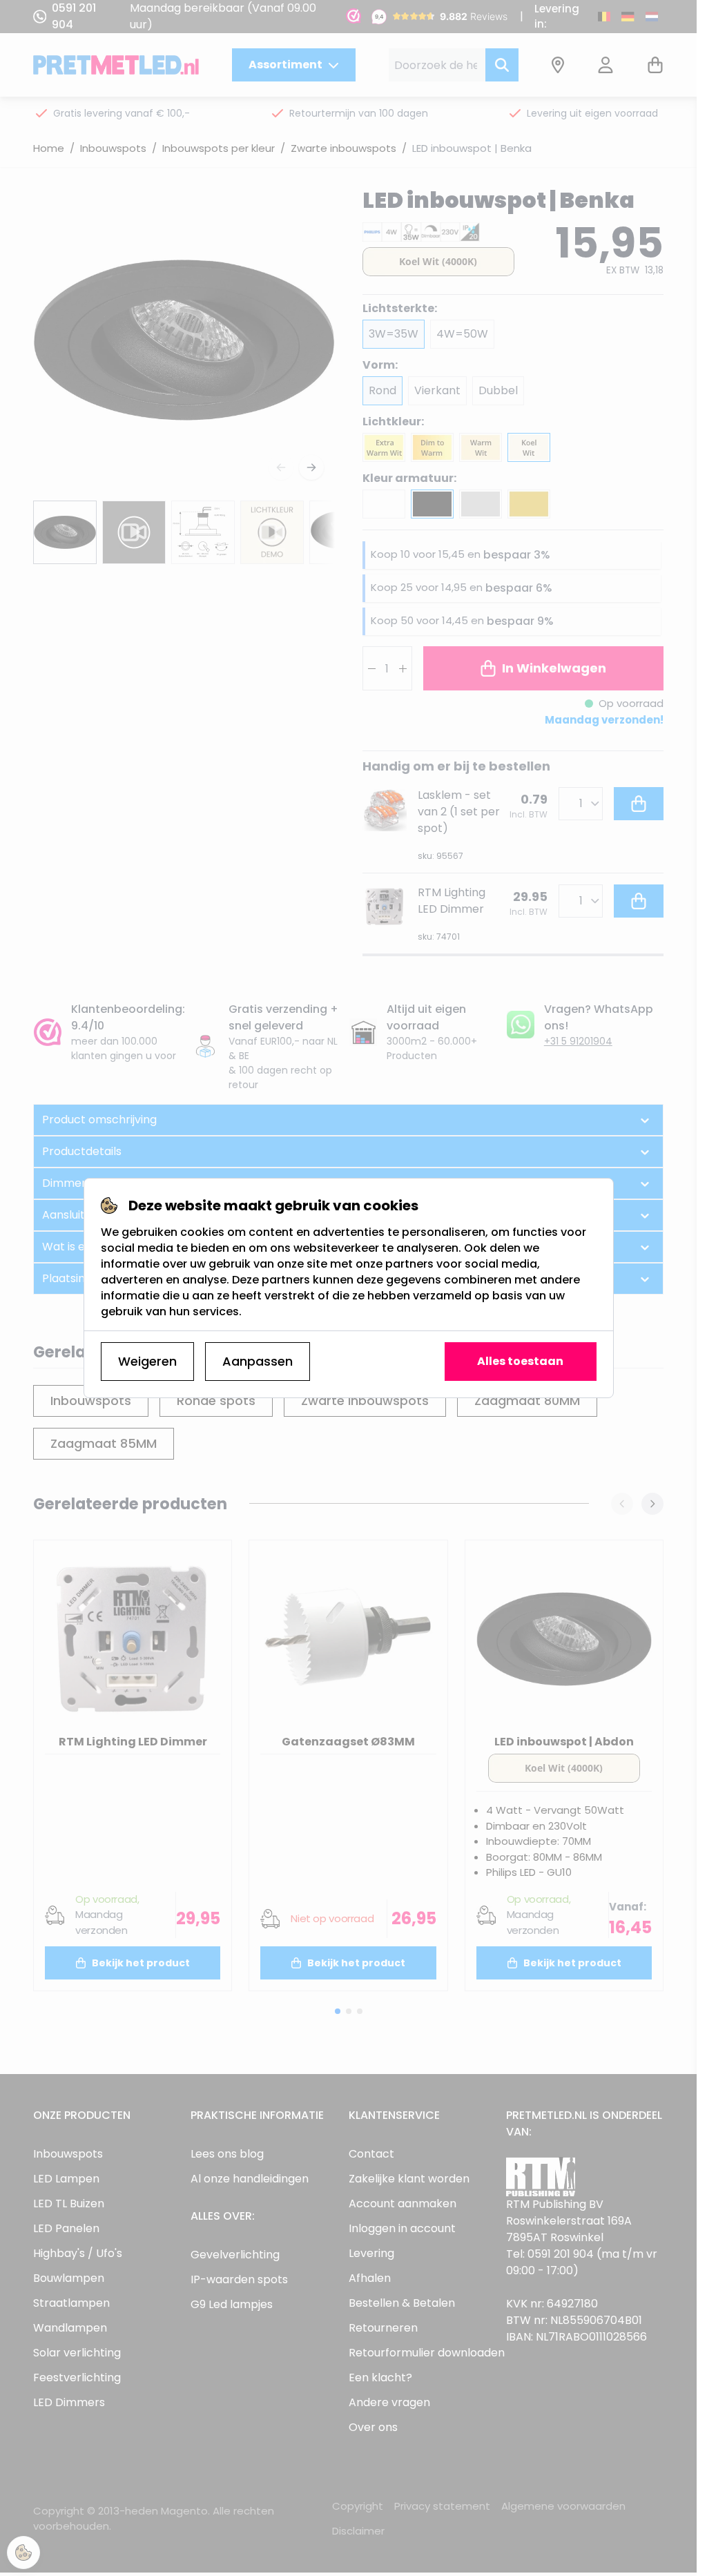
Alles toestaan (520, 1361)
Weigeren (147, 1361)
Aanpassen (258, 1361)
